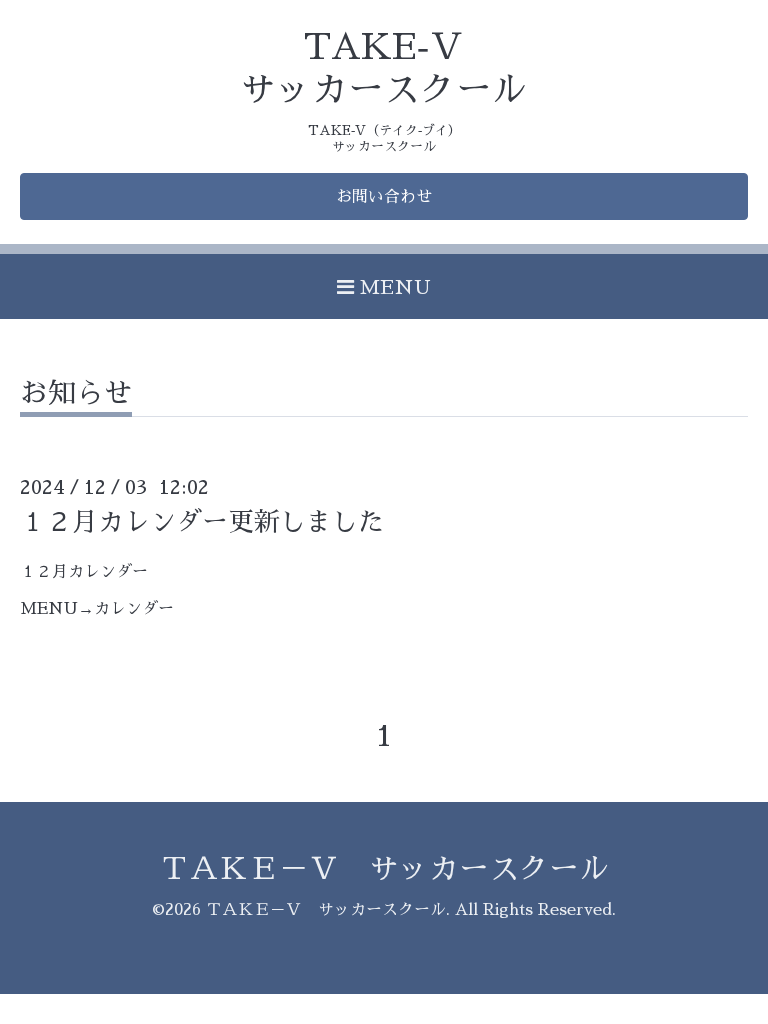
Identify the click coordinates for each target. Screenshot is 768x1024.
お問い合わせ (384, 197)
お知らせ (76, 394)
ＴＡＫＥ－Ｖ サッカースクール (384, 869)
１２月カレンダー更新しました (202, 522)
